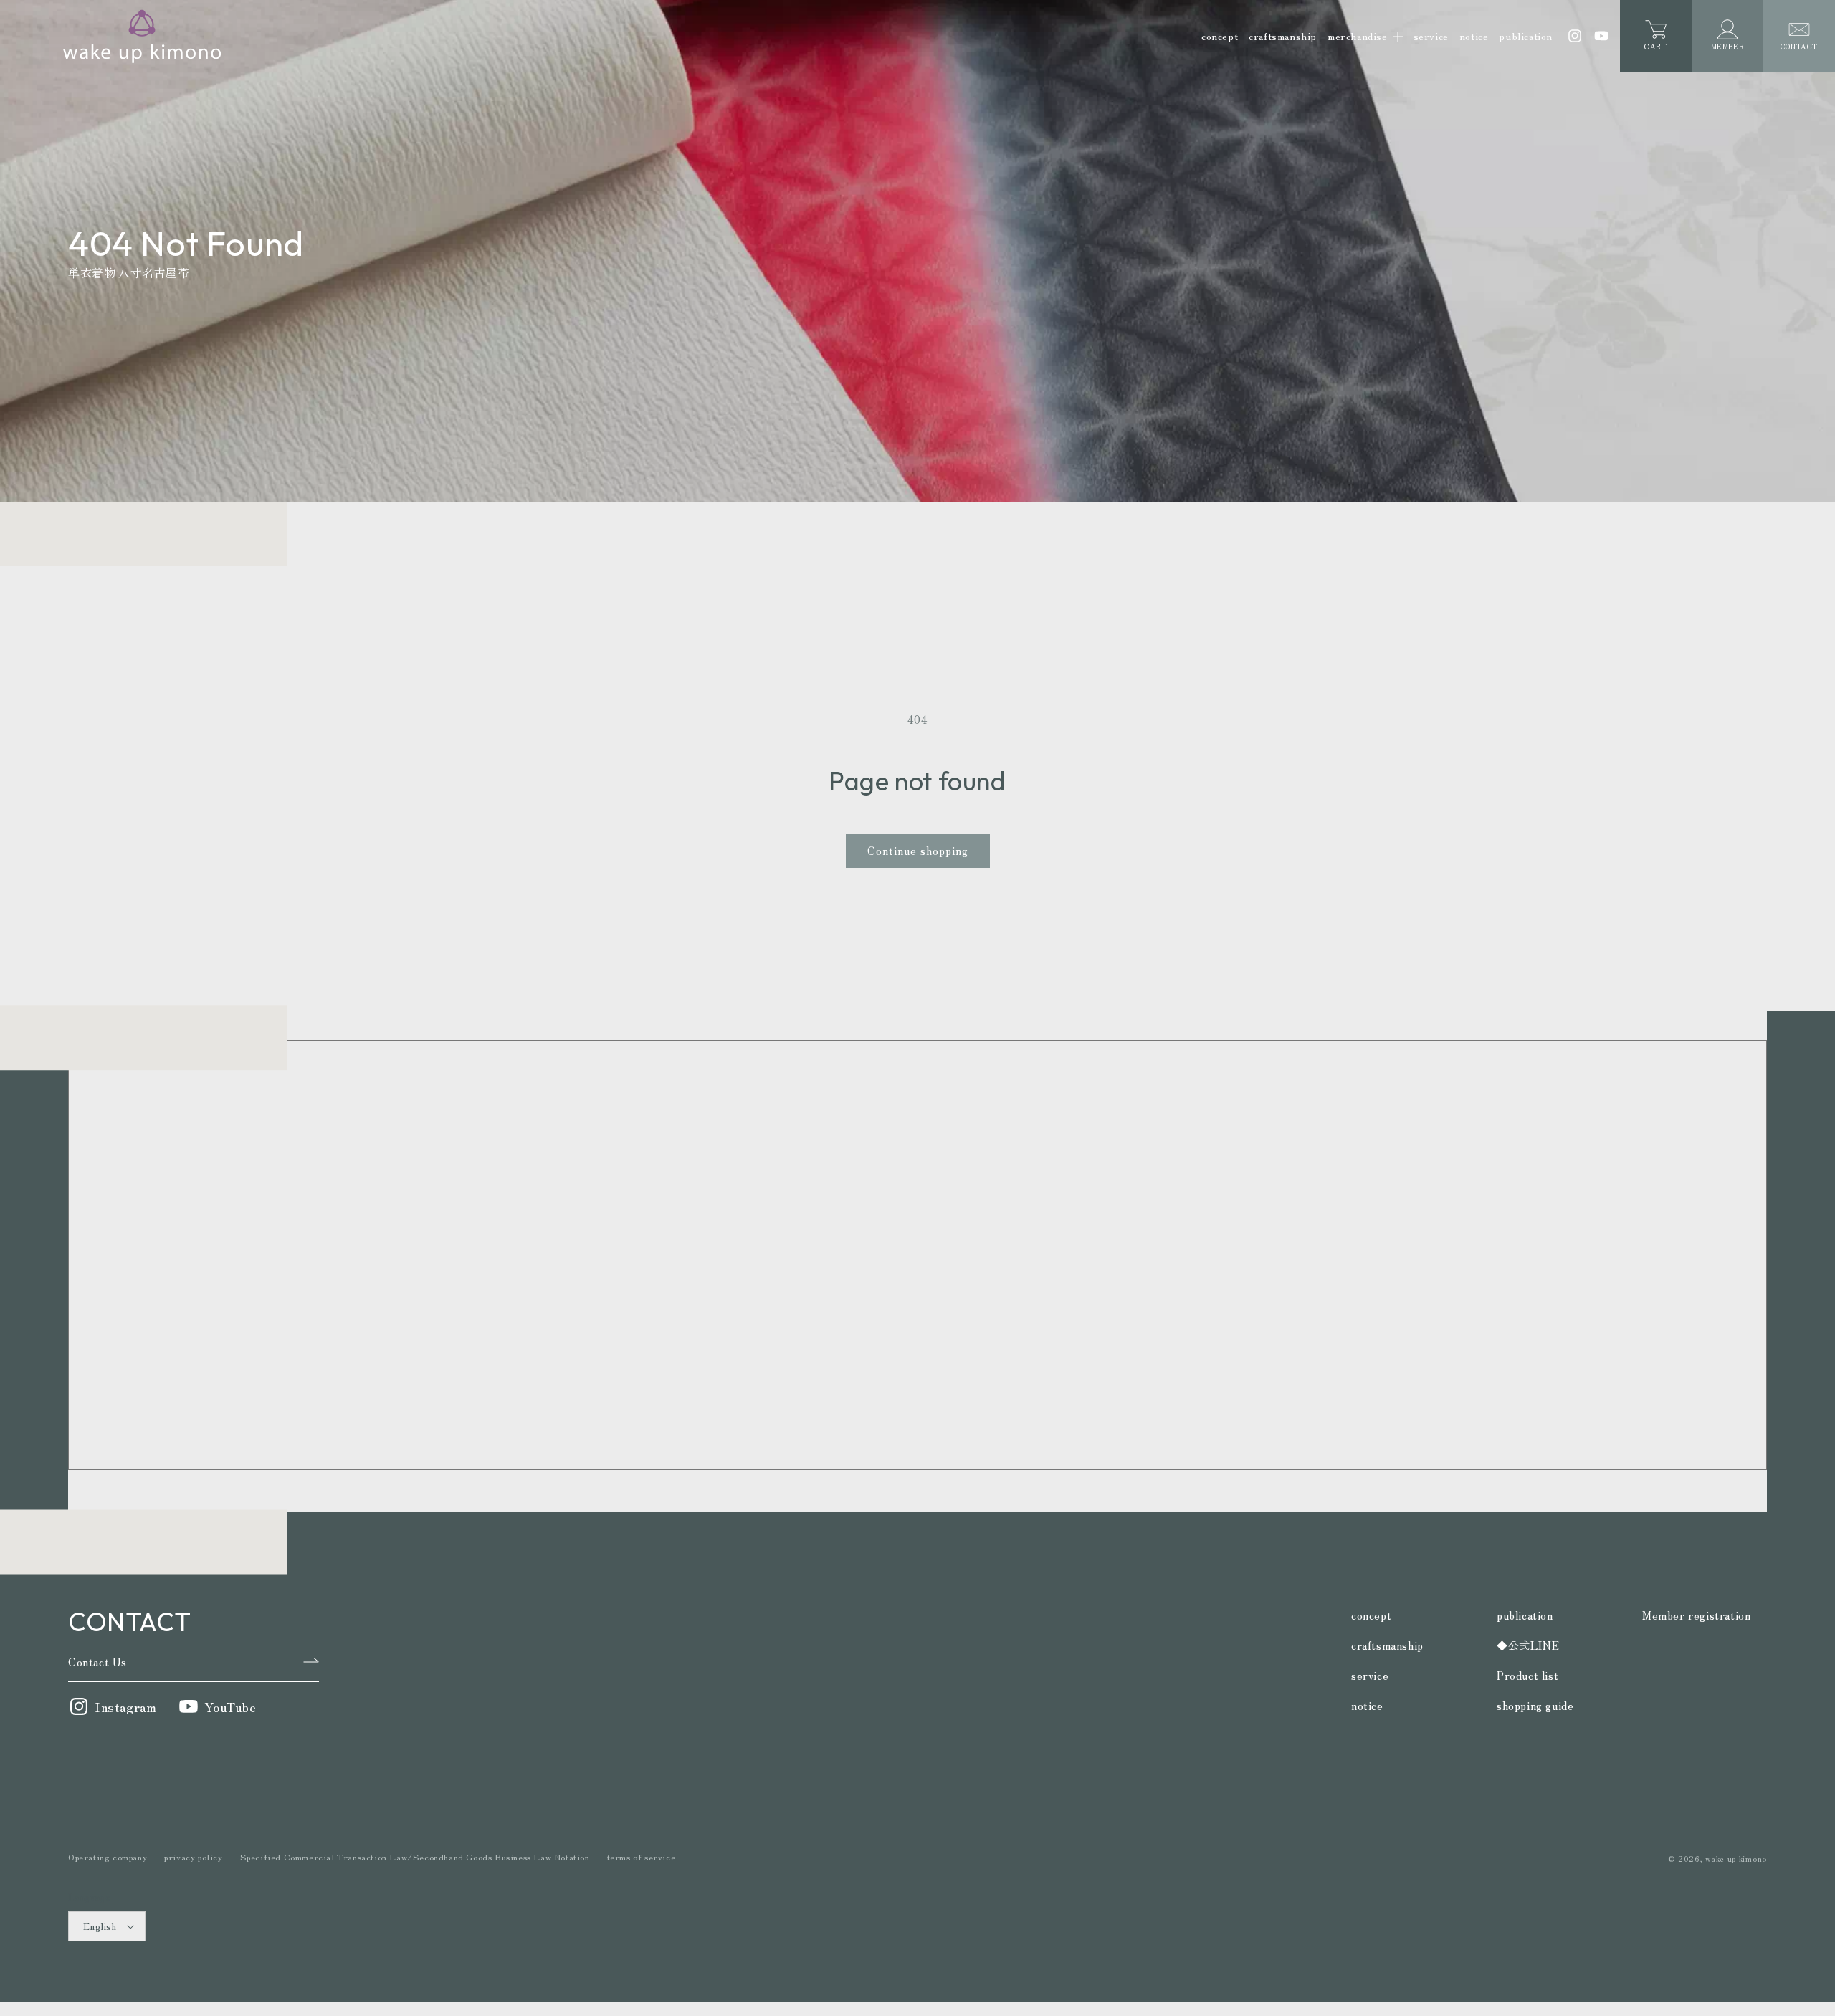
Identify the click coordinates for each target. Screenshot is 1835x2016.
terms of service (642, 1857)
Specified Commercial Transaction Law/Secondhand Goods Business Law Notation (415, 1857)
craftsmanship (1387, 1645)
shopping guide (1535, 1705)
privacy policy (193, 1857)
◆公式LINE (1528, 1645)
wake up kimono (1736, 1858)
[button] (1365, 36)
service (1370, 1675)
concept (1371, 1615)
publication (1525, 1615)
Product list (1527, 1675)
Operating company (108, 1857)
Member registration (1696, 1615)
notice (1367, 1705)
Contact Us (97, 1662)
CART (1655, 41)
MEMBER (1728, 46)
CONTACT (1799, 46)
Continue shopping (918, 850)
